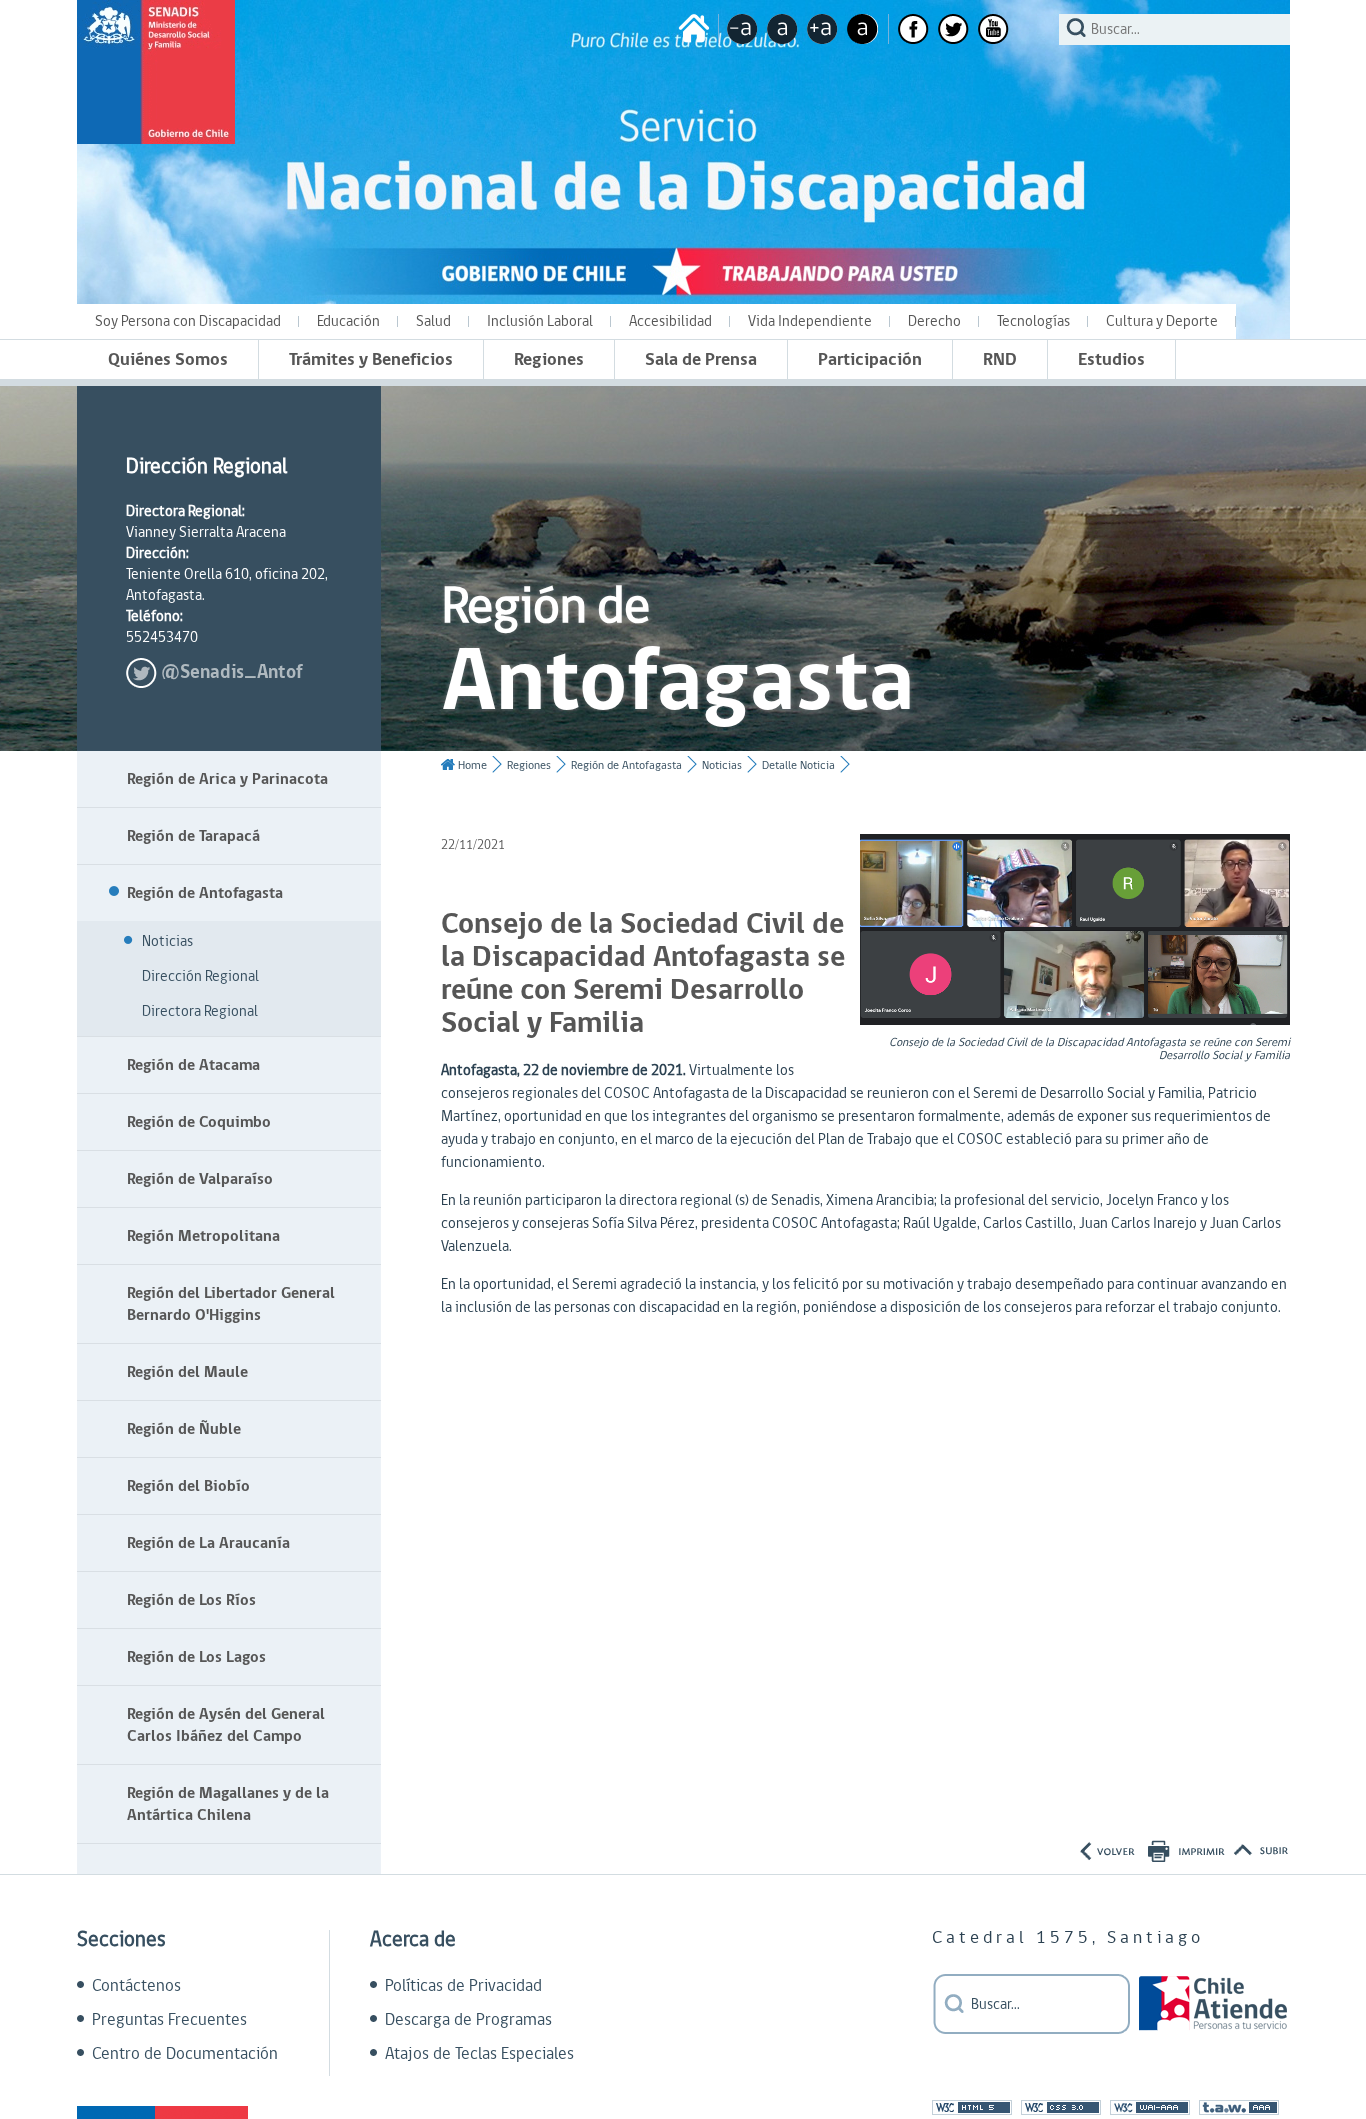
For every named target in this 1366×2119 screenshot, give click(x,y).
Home (472, 765)
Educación (348, 321)
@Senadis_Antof (232, 672)
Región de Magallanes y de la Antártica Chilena (228, 1804)
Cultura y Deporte (1162, 321)
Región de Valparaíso (200, 1179)
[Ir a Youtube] (993, 29)
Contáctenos (136, 1986)
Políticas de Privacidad (463, 1986)
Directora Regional (200, 1011)
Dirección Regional (200, 976)
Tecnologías (1033, 321)
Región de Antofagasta (205, 893)
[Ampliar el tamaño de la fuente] (822, 29)
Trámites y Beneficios (371, 359)
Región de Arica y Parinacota (227, 779)
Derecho (934, 321)
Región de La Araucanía (208, 1543)
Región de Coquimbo (199, 1122)
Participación (870, 359)
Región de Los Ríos (191, 1600)
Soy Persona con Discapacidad (188, 321)
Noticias (167, 941)
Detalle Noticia (798, 765)
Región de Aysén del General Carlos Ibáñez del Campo (226, 1725)
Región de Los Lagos (196, 1657)
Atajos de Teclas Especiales (479, 2054)
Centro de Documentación (185, 2054)
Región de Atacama (193, 1065)
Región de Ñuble (184, 1429)
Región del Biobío (188, 1486)
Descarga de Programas (468, 2020)
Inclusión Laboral (540, 321)
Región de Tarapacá (193, 836)
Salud (433, 321)
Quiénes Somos (168, 359)
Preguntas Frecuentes (169, 2020)
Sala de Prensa (701, 359)
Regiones (549, 359)
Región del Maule (187, 1372)
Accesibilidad (670, 321)
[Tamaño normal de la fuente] (782, 29)
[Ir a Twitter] (953, 29)
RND (1000, 359)
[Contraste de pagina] (862, 29)
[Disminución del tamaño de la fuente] (742, 29)
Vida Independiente (810, 321)
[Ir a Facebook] (913, 29)
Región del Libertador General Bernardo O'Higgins (231, 1304)
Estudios (1111, 359)
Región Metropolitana (203, 1236)
